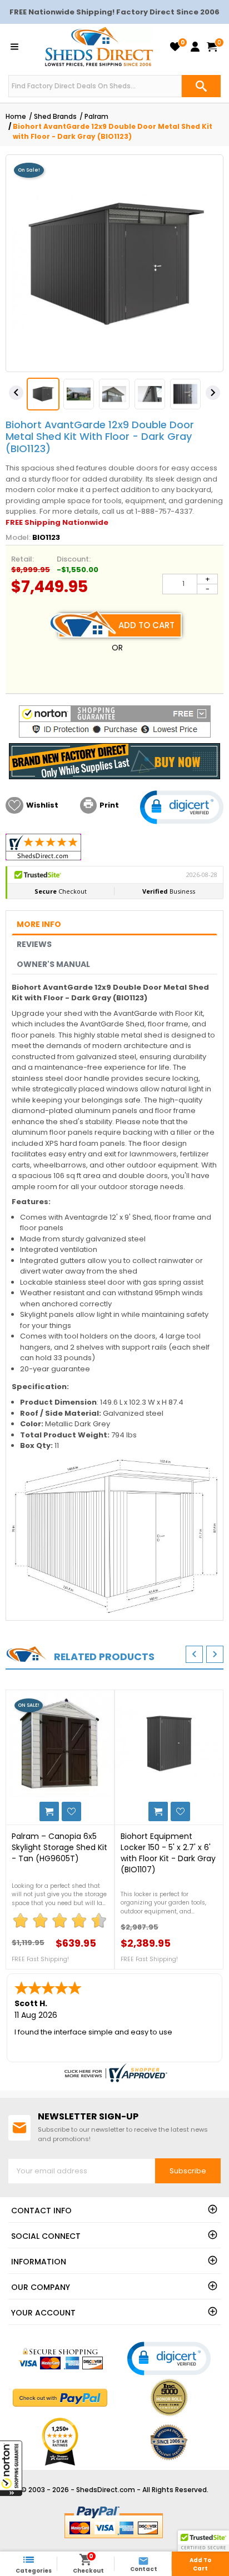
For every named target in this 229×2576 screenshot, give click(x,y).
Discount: (74, 559)
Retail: (23, 559)
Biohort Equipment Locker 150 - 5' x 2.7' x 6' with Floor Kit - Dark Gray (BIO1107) (168, 1853)
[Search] (201, 86)
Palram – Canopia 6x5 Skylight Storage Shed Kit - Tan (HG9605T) (59, 1847)
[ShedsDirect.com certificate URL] (114, 2073)
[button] (11, 2468)
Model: (18, 537)
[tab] (114, 924)
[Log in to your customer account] (195, 47)
